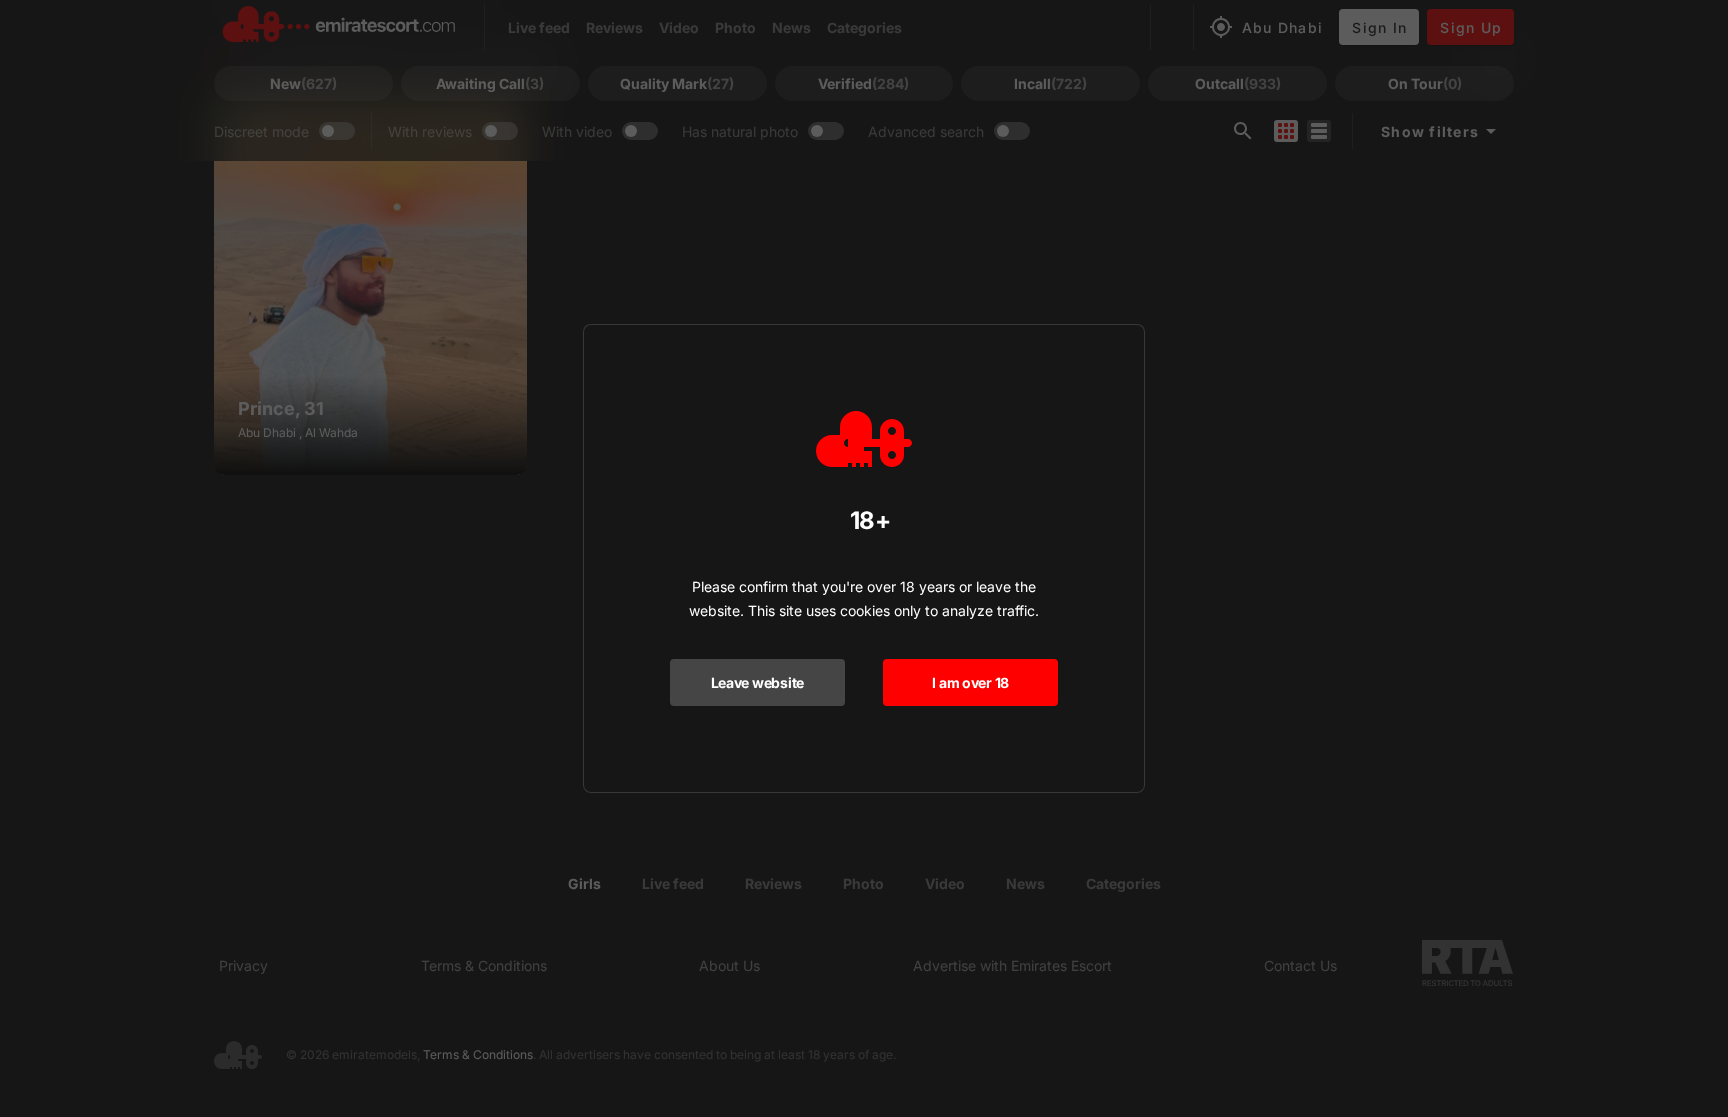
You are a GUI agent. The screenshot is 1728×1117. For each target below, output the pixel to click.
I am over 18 (970, 682)
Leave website (757, 682)
